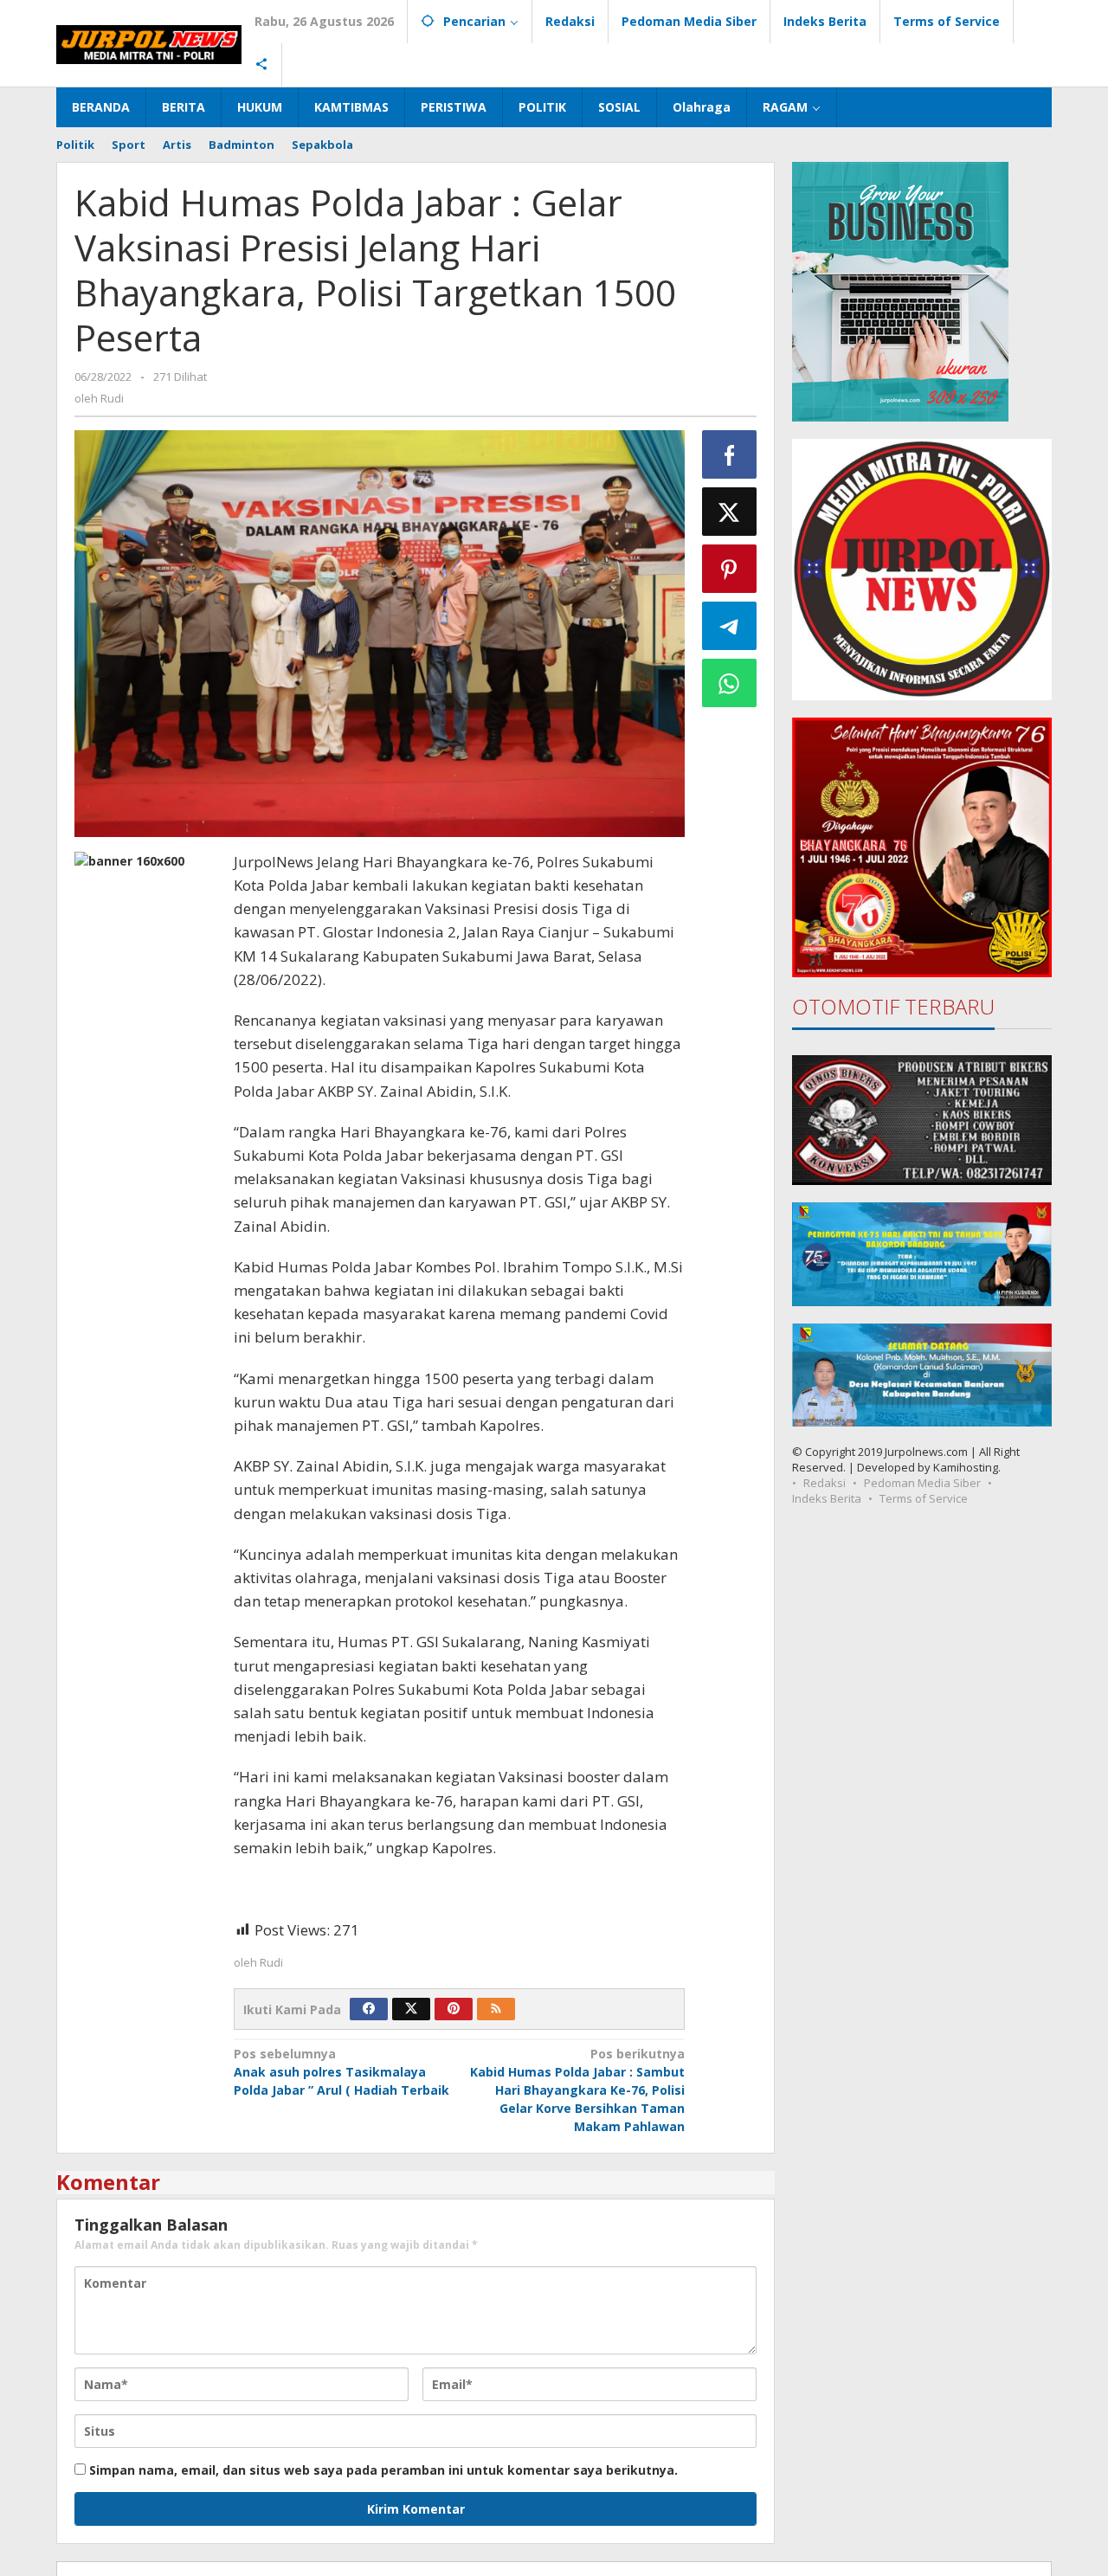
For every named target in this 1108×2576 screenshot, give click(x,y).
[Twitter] (411, 2009)
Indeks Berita (827, 1498)
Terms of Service (924, 1498)
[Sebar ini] (730, 454)
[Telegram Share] (730, 626)
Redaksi (825, 1483)
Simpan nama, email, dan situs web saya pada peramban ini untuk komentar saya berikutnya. (383, 2470)
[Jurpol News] (149, 43)
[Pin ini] (730, 569)
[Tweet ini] (730, 512)
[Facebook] (369, 2009)
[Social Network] (262, 65)
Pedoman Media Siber (922, 1483)
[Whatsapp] (730, 683)
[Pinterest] (454, 2009)
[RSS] (496, 2009)
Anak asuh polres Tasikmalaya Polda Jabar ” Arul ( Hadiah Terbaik (341, 2072)
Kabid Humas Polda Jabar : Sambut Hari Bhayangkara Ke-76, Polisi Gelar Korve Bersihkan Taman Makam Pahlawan (577, 2090)
